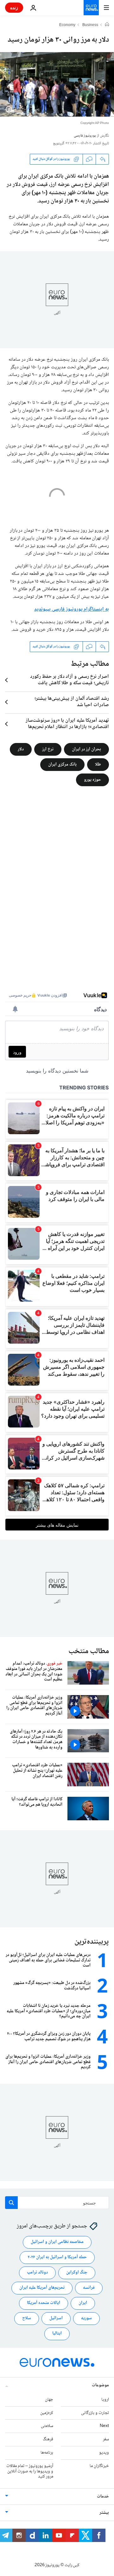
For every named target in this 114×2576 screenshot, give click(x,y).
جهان (49, 2400)
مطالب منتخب (89, 1651)
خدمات (103, 2497)
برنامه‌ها (47, 2453)
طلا (98, 764)
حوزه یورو (92, 780)
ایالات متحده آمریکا (44, 2303)
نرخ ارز (48, 749)
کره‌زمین (47, 2413)
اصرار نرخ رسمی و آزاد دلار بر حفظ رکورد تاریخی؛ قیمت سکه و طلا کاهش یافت (70, 680)
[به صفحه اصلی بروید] (91, 8)
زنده (14, 7)
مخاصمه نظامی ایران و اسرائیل (57, 2242)
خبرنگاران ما (99, 2466)
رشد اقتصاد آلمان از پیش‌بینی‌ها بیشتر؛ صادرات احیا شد (72, 702)
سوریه (86, 2319)
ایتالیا (57, 2334)
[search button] (11, 2203)
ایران (83, 2303)
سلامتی (47, 2426)
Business (90, 25)
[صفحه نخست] (107, 25)
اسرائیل (56, 2319)
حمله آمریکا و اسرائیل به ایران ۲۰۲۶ (57, 2258)
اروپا (105, 2400)
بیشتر (104, 2513)
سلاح (27, 2319)
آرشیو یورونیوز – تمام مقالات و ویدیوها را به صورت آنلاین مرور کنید (30, 2471)
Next (104, 2426)
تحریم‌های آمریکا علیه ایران (42, 2288)
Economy (67, 25)
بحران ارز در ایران (86, 749)
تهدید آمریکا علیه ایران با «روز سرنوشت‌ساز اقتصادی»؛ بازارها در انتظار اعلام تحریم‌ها (67, 724)
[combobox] (57, 2203)
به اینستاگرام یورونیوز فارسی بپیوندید (72, 609)
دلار (21, 749)
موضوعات (100, 2385)
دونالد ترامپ (37, 2273)
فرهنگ (48, 2440)
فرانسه (89, 2288)
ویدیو (104, 2453)
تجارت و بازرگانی (95, 2413)
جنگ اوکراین (77, 2273)
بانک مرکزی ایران (62, 764)
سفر (106, 2440)
